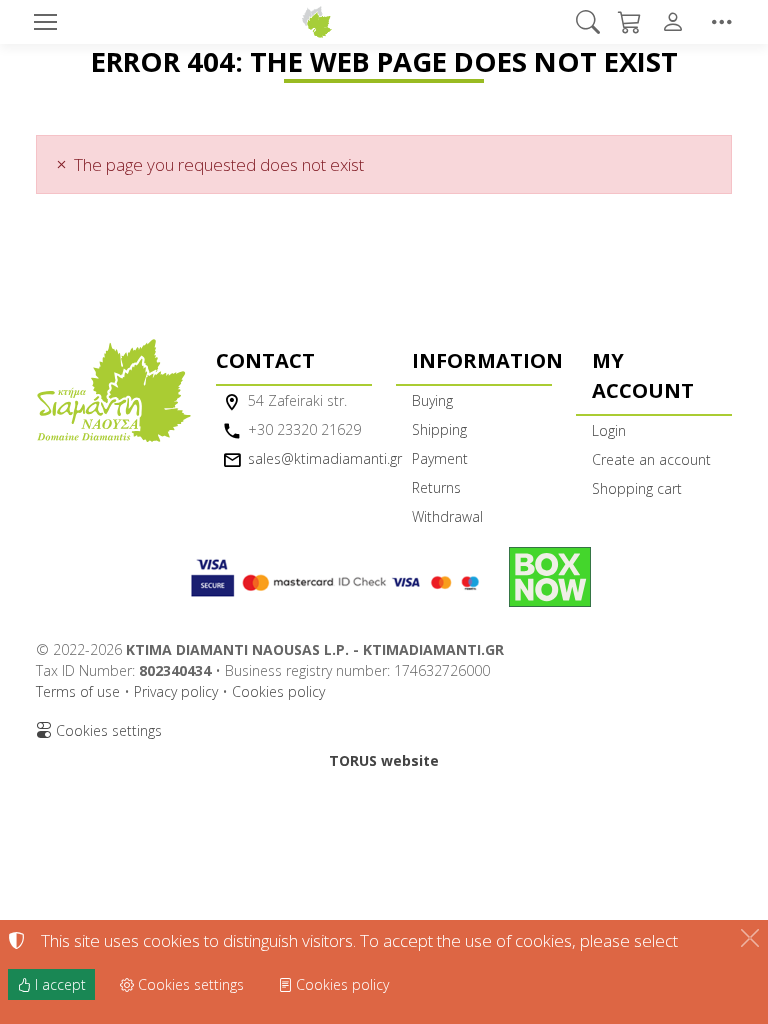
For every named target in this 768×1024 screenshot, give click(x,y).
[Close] (750, 938)
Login (609, 430)
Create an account (651, 459)
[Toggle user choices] (677, 22)
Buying (432, 400)
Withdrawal (447, 516)
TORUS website (384, 760)
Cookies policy (278, 691)
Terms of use (78, 691)
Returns (436, 487)
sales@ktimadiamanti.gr (325, 458)
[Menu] (45, 22)
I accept (58, 984)
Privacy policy (176, 691)
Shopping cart (637, 488)
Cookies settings (107, 730)
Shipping (439, 429)
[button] (589, 22)
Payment (440, 458)
